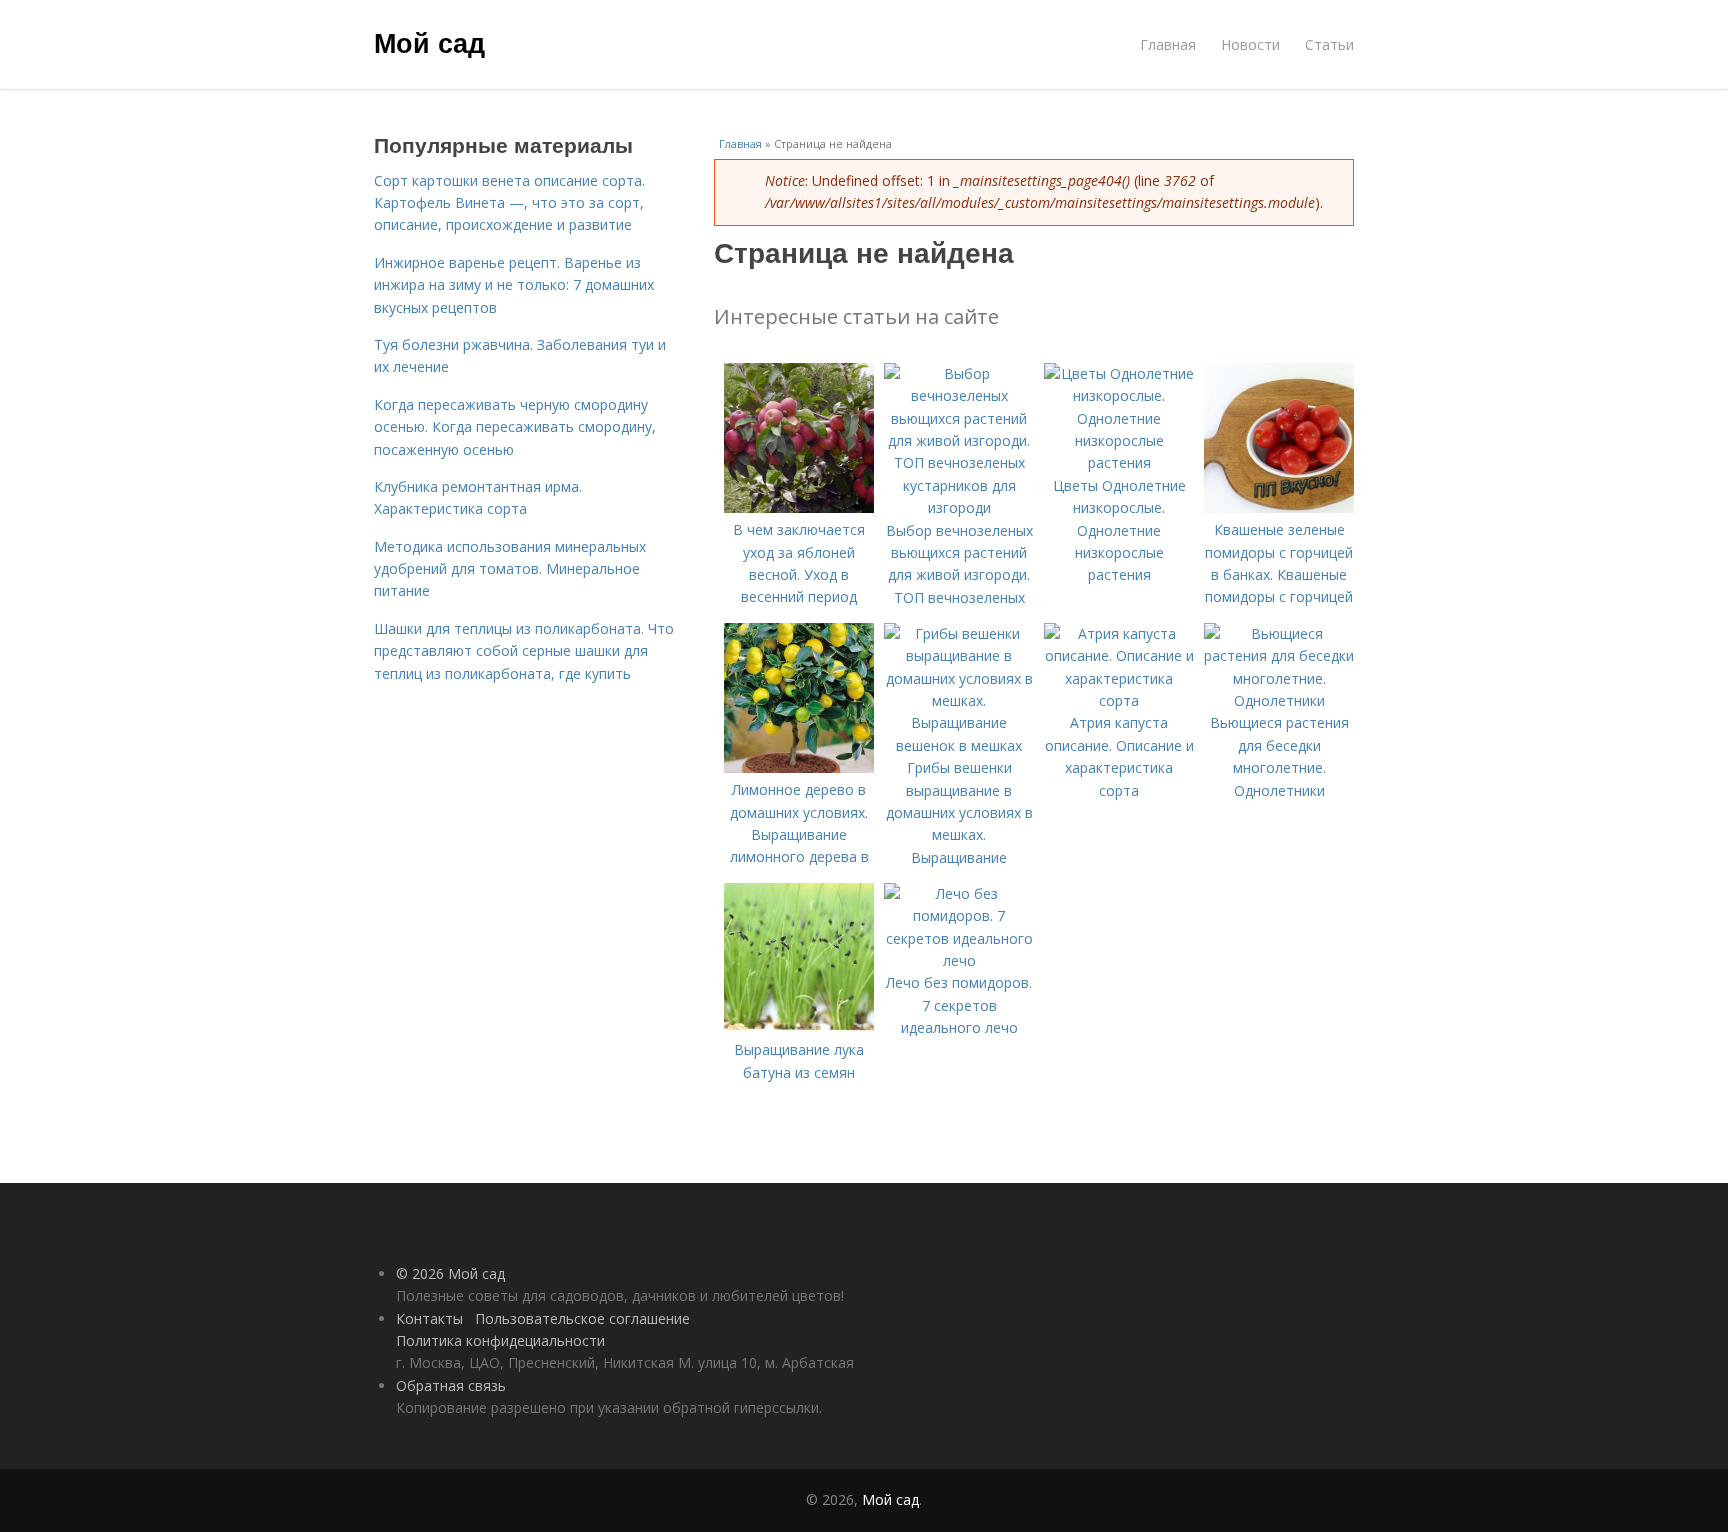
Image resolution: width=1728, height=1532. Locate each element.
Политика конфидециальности (500, 1340)
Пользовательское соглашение (582, 1318)
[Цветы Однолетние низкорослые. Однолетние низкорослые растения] (1119, 462)
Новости (1250, 44)
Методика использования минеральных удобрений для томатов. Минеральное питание (510, 569)
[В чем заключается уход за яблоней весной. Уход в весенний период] (799, 507)
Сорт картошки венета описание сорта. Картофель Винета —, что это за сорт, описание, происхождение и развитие (509, 203)
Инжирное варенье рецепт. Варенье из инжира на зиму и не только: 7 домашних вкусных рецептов (514, 285)
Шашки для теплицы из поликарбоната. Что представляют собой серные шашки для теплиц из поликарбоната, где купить (524, 651)
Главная (1168, 44)
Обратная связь (451, 1385)
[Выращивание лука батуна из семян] (799, 1027)
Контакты (429, 1318)
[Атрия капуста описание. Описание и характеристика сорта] (1119, 700)
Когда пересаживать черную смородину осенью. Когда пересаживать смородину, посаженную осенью (515, 427)
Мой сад (429, 42)
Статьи (1329, 44)
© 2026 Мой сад (450, 1273)
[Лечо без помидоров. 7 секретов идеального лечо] (959, 960)
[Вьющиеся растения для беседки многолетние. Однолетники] (1279, 700)
